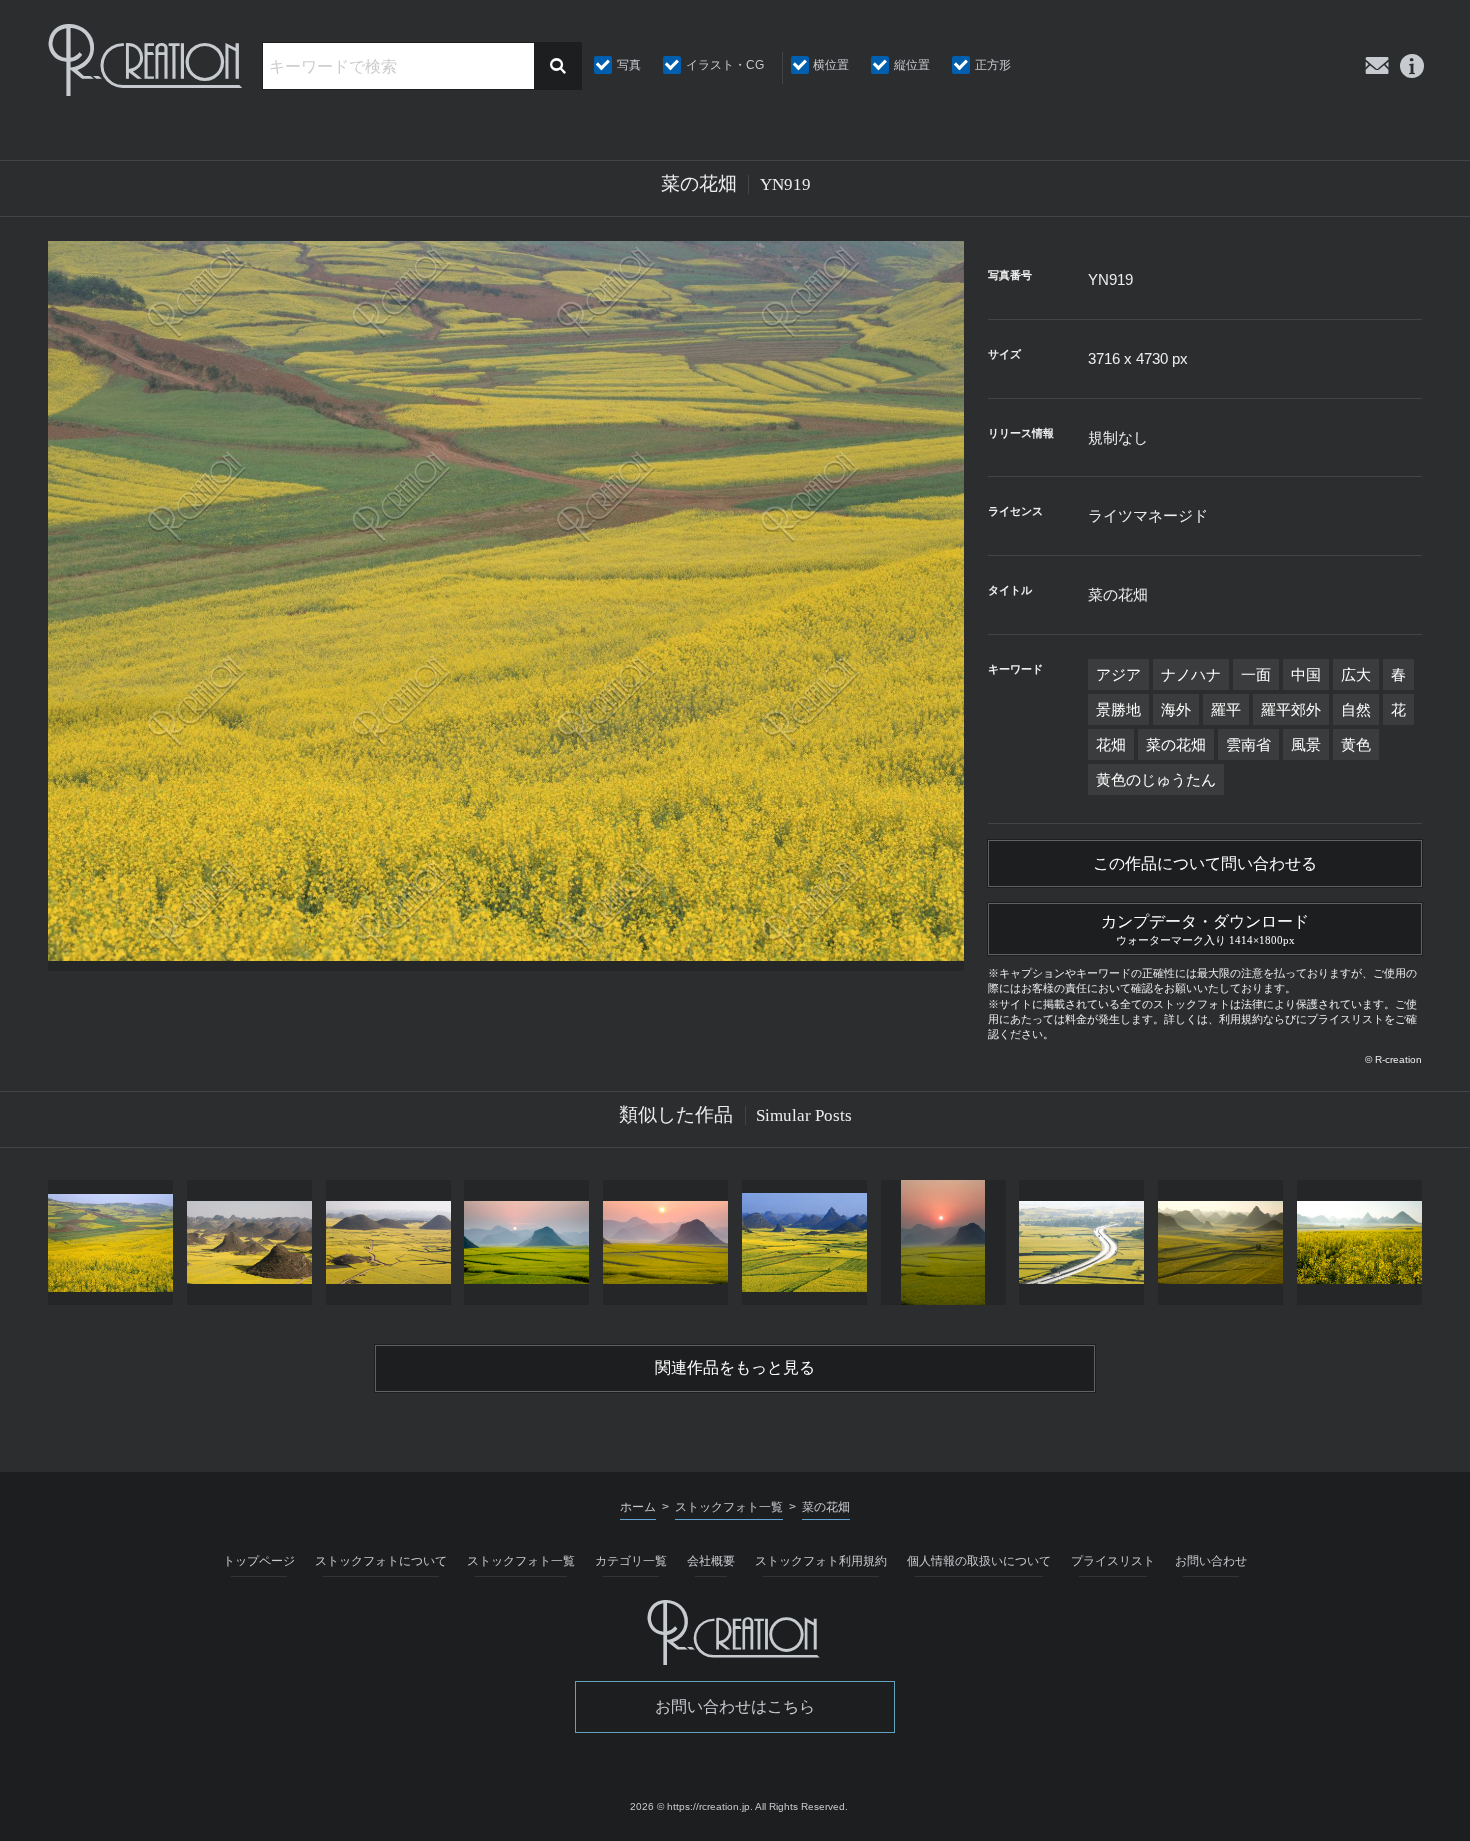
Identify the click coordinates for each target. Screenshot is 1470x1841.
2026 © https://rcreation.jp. (691, 1806)
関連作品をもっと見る (735, 1367)
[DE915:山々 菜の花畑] (249, 1242)
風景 (1306, 744)
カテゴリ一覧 (631, 1561)
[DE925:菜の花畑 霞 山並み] (1359, 1242)
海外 (1176, 709)
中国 (1306, 674)
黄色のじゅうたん (1156, 779)
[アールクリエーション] (147, 60)
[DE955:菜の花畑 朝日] (665, 1242)
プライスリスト (1113, 1561)
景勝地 (1118, 709)
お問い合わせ (1211, 1561)
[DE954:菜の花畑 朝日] (943, 1242)
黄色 (1356, 744)
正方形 (993, 65)
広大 (1356, 674)
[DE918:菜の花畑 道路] (1081, 1242)
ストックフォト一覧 (521, 1561)
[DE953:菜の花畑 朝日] (526, 1242)
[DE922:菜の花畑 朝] (1220, 1242)
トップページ (259, 1561)
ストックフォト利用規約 (821, 1561)
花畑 (1111, 744)
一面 (1256, 674)
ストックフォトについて (381, 1561)
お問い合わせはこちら (735, 1706)
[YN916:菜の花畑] (110, 1242)
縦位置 (912, 65)
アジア (1118, 674)
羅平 (1226, 709)
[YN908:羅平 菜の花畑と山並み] (804, 1242)
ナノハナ (1191, 674)
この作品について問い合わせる (1205, 863)
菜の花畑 (1176, 744)
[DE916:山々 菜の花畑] (388, 1242)
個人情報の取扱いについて (979, 1561)
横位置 (831, 65)
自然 (1356, 709)
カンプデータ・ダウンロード (1205, 929)
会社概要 (711, 1561)
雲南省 (1248, 744)
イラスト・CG (725, 65)
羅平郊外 (1291, 709)
